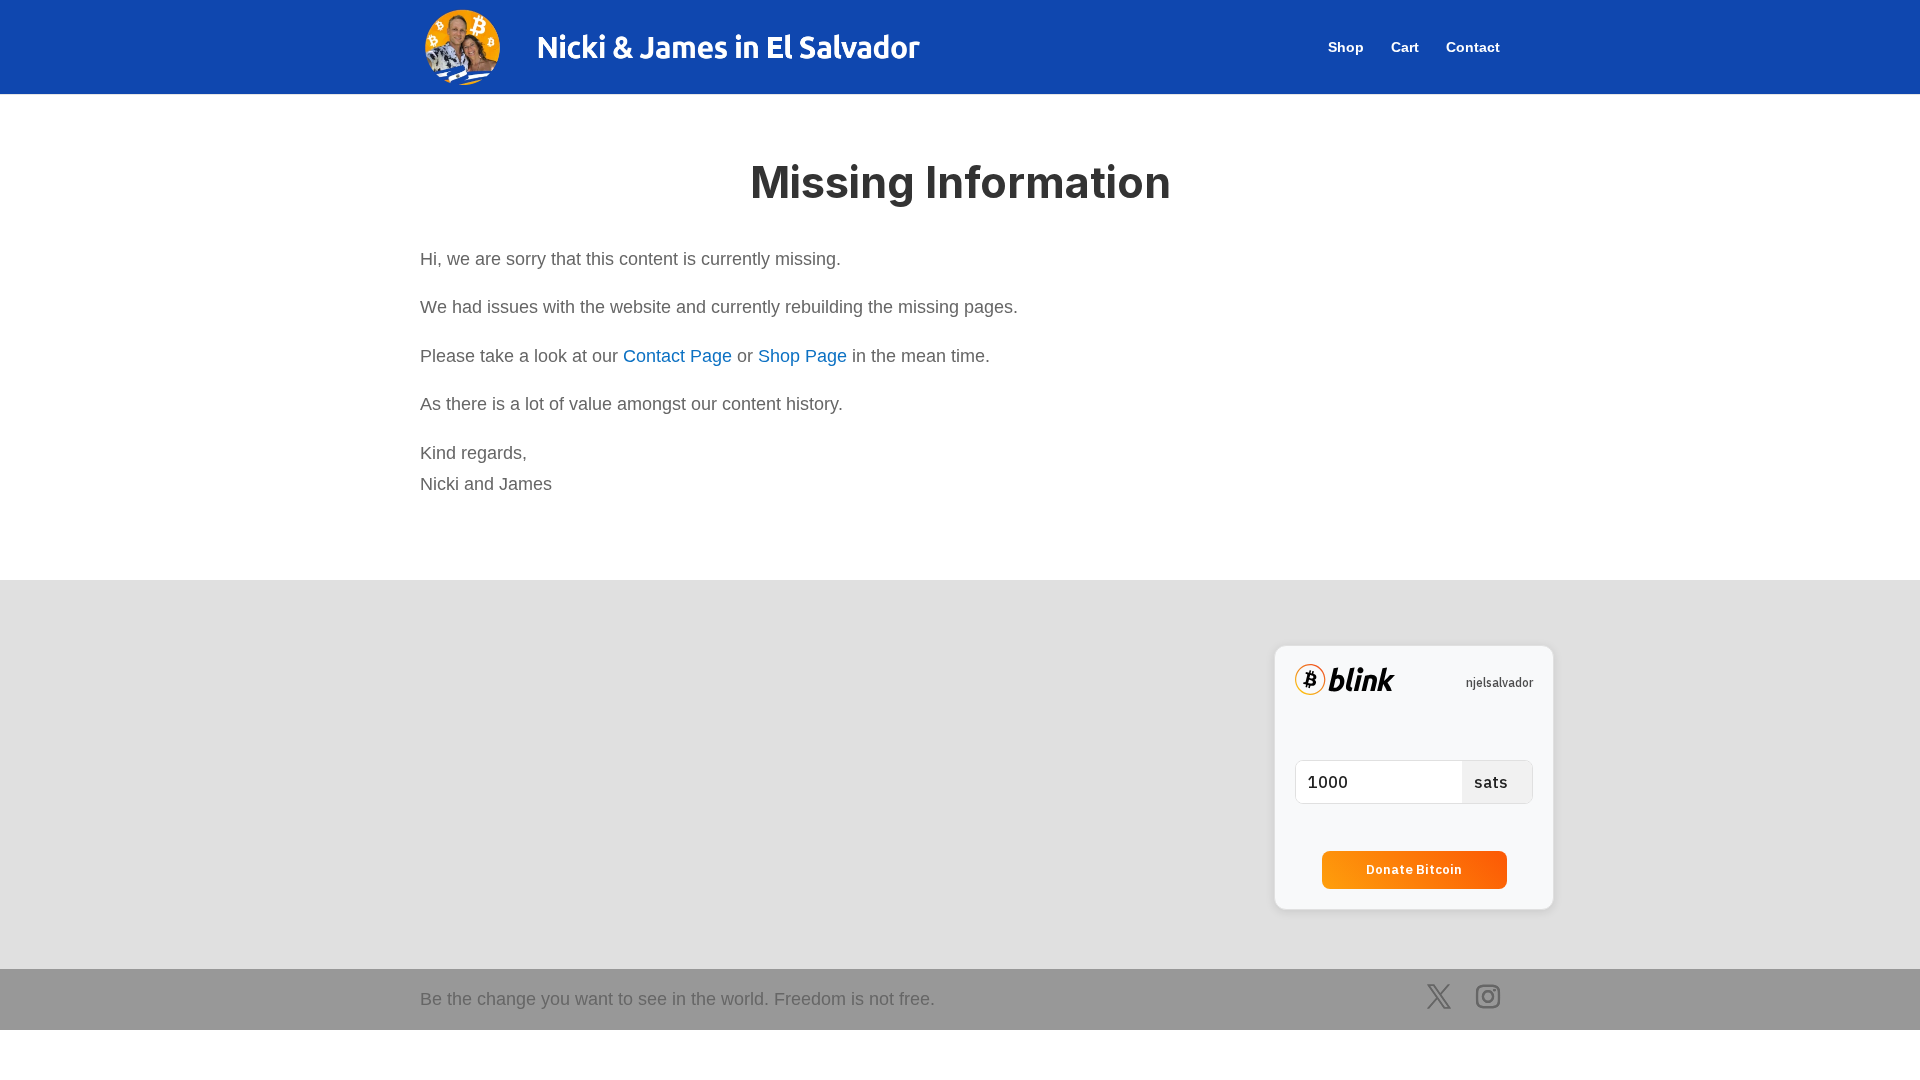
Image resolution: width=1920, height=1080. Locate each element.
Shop (1346, 47)
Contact (1473, 47)
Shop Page (802, 356)
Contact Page (677, 356)
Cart (1405, 47)
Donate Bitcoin (1414, 869)
